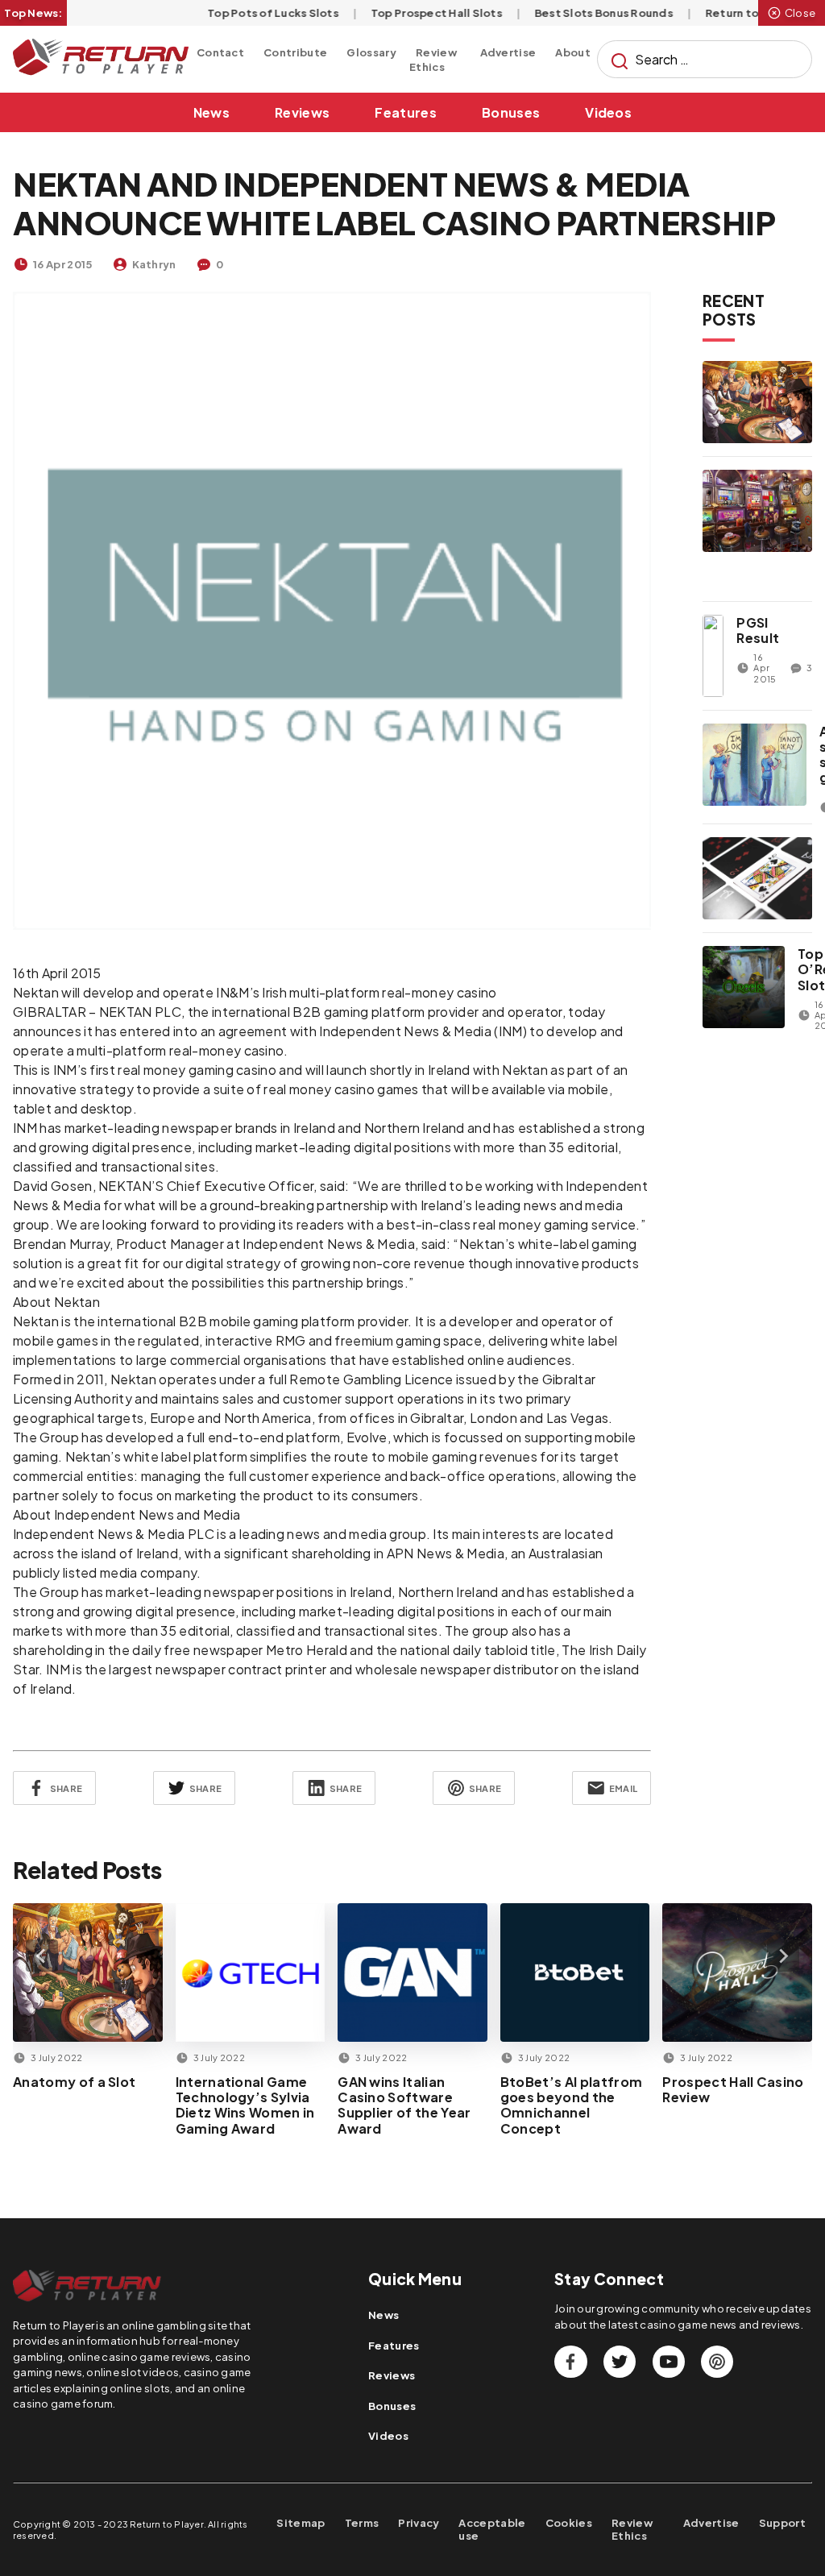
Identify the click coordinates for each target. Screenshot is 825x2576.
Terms (362, 2523)
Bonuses (511, 112)
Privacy (419, 2523)
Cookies (569, 2523)
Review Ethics (433, 60)
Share (66, 1788)
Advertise (508, 52)
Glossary (371, 52)
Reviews (302, 112)
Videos (608, 112)
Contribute (295, 52)
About (573, 52)
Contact (220, 52)
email (623, 1788)
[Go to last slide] (42, 1956)
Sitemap (301, 2523)
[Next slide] (783, 1956)
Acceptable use (492, 2530)
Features (406, 112)
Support (782, 2523)
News (211, 112)
